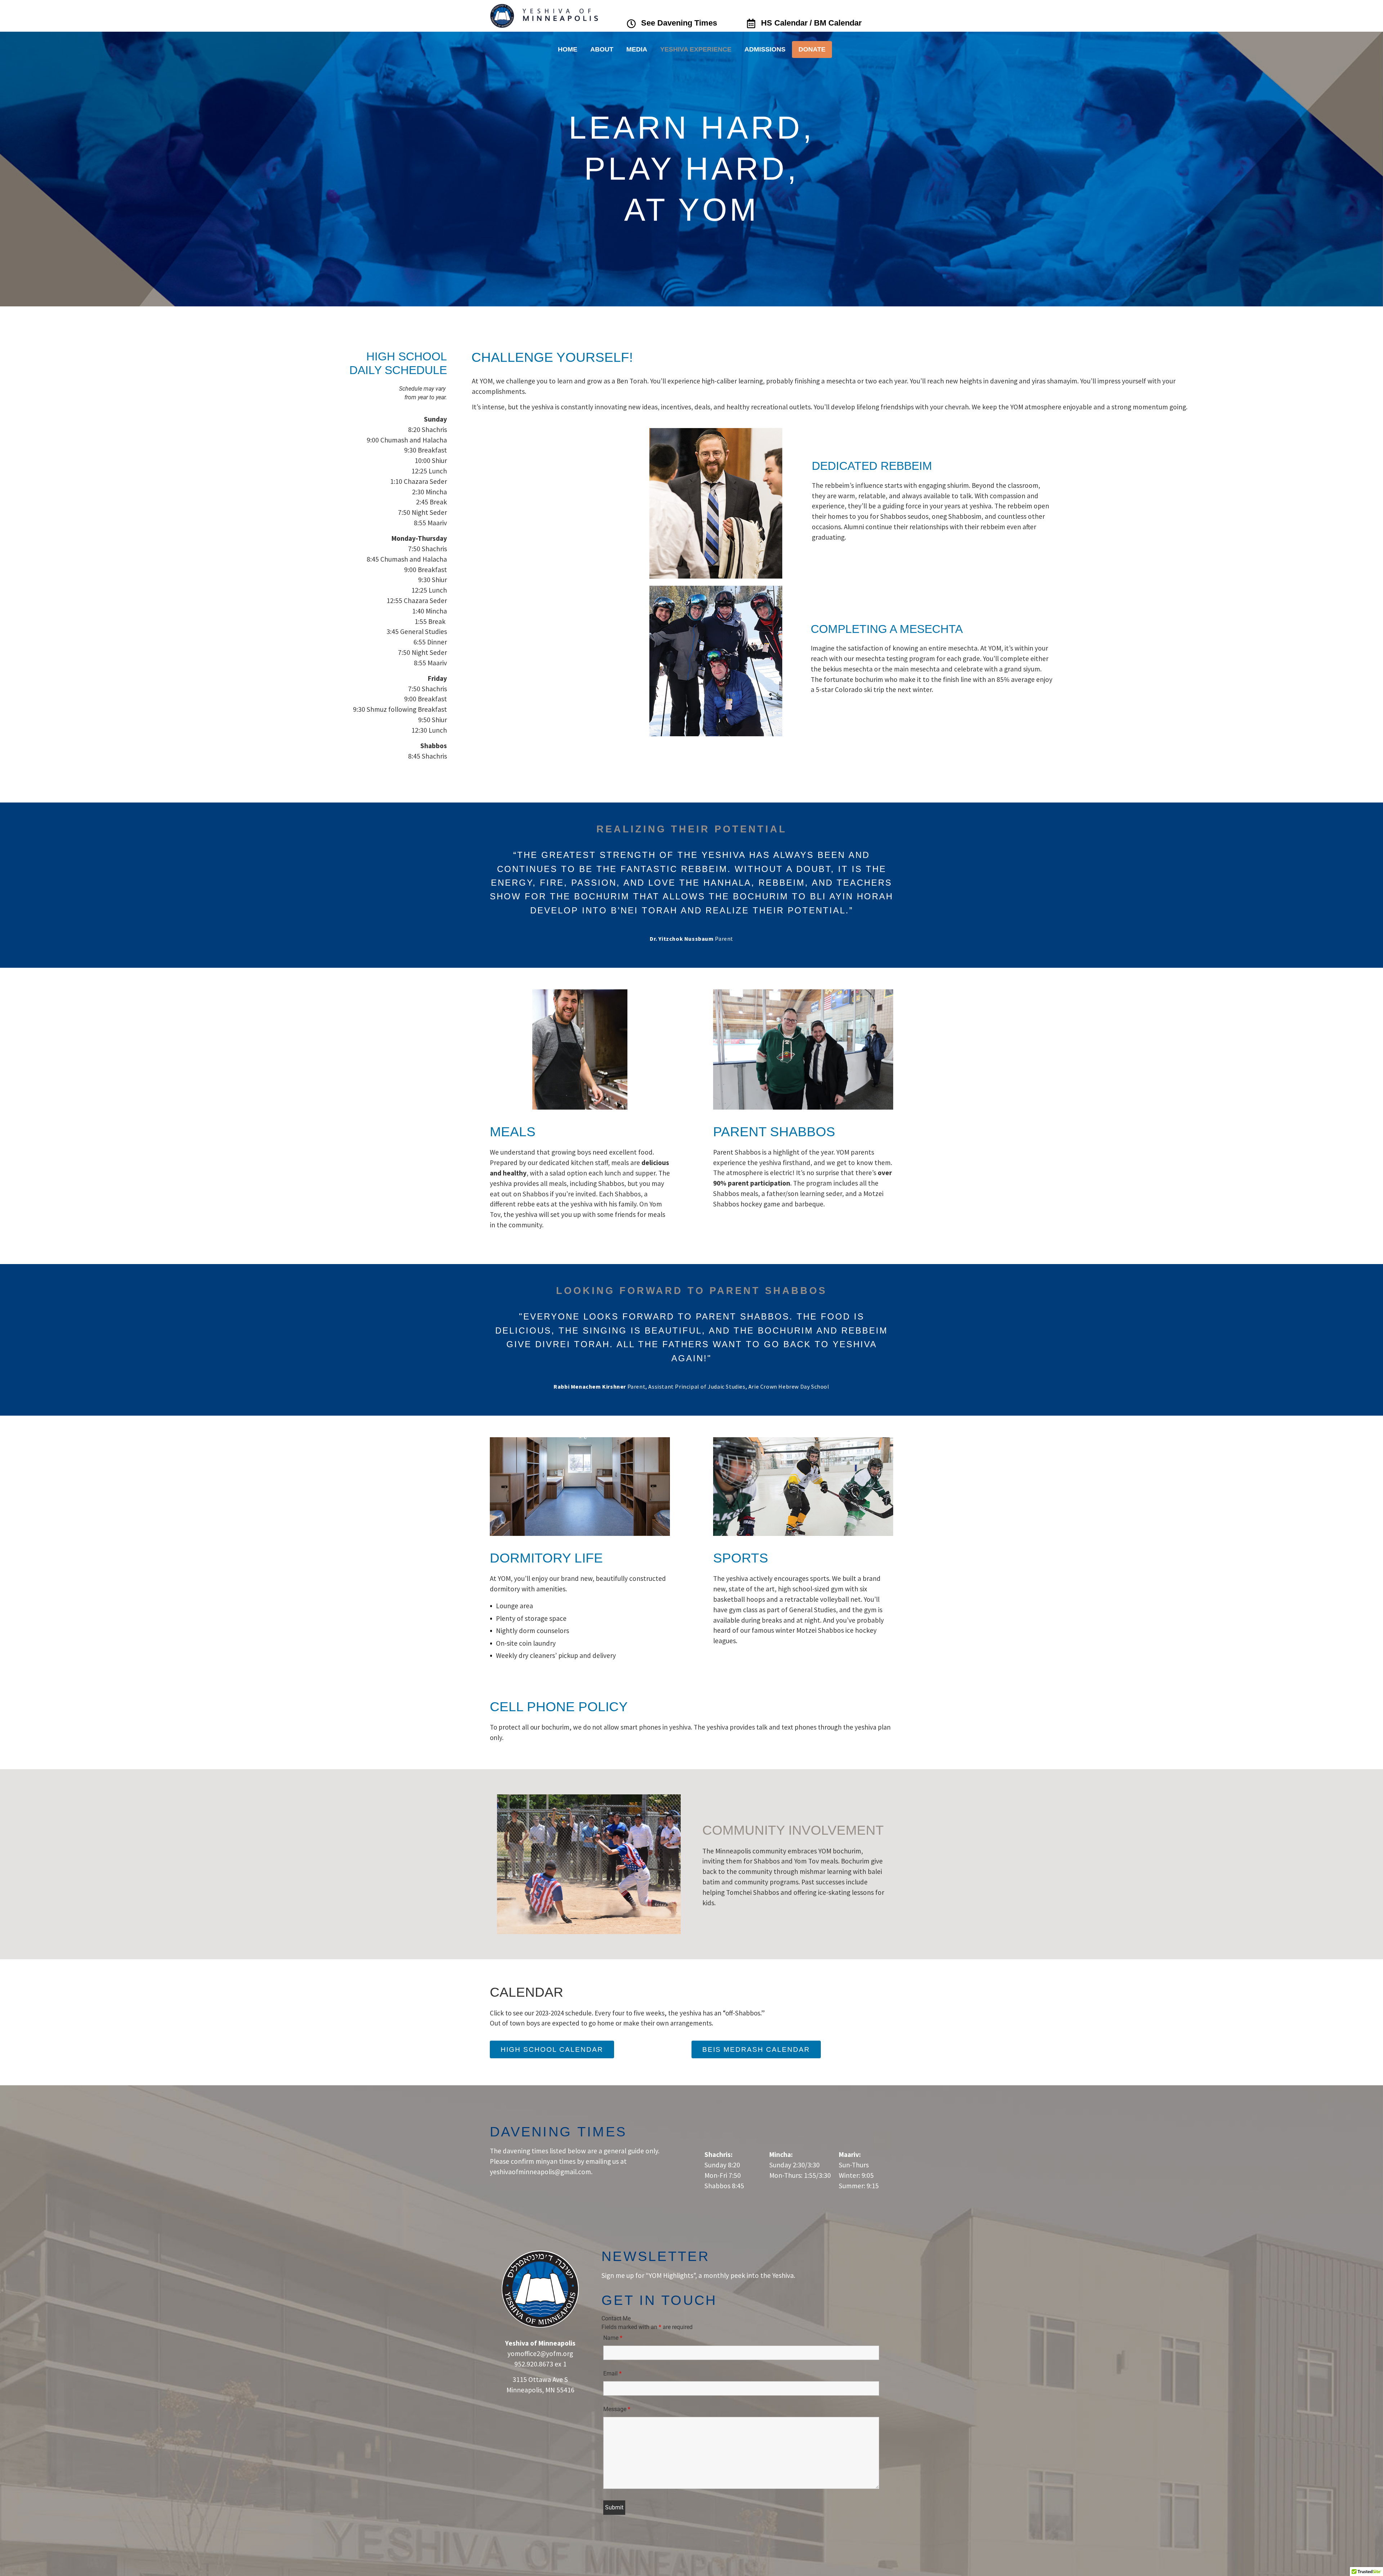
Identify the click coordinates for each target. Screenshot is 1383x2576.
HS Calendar (784, 23)
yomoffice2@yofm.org (540, 2354)
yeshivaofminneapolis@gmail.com (540, 2172)
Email (612, 2373)
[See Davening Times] (631, 24)
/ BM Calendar (836, 23)
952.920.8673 (534, 2364)
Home (568, 49)
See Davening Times (679, 23)
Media (637, 49)
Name (613, 2338)
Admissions (765, 49)
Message (617, 2409)
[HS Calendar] (751, 23)
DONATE (812, 49)
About (602, 49)
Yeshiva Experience (696, 49)
